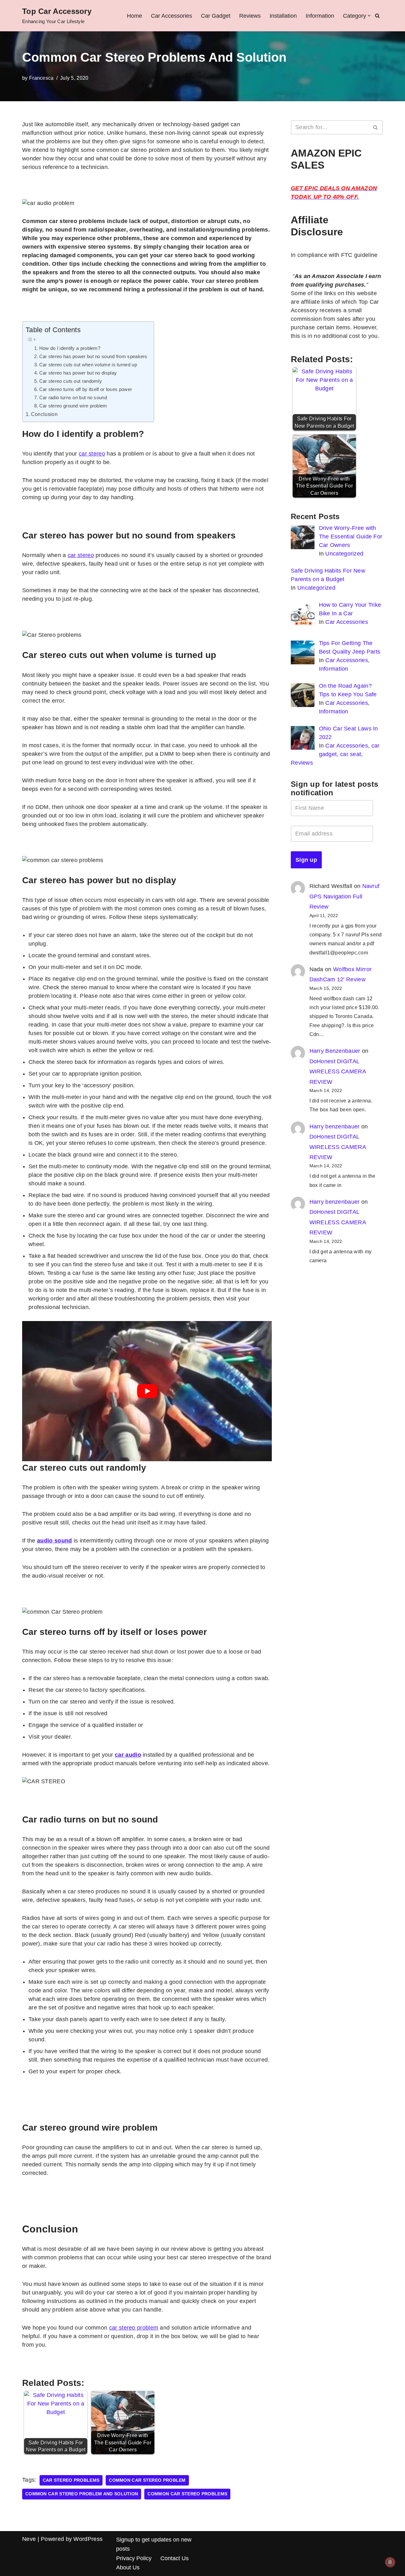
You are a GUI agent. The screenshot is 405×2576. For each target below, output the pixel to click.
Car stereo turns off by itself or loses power (86, 389)
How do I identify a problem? (70, 348)
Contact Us (174, 2558)
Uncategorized (344, 554)
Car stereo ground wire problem (73, 406)
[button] (369, 16)
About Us (128, 2567)
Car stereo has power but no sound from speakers (93, 356)
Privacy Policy (134, 2558)
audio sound (54, 1541)
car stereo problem (134, 2328)
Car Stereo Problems (71, 2480)
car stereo (92, 454)
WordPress (88, 2539)
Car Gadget (216, 16)
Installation (283, 16)
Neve (29, 2539)
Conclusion (44, 414)
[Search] (377, 16)
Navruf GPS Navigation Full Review (345, 896)
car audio (128, 1755)
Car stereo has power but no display (78, 373)
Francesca (41, 78)
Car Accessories (171, 16)
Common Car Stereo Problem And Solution (82, 2494)
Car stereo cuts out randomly (71, 381)
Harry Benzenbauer (335, 1051)
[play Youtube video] (147, 1391)
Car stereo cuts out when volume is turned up (88, 365)
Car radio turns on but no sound (73, 397)
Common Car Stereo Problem (147, 2480)
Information (320, 16)
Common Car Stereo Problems (187, 2494)
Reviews (250, 16)
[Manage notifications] (390, 2562)
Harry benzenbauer (335, 1127)
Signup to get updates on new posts (154, 2544)
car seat (351, 754)
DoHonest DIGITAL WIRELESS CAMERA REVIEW (338, 1072)
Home (134, 16)
